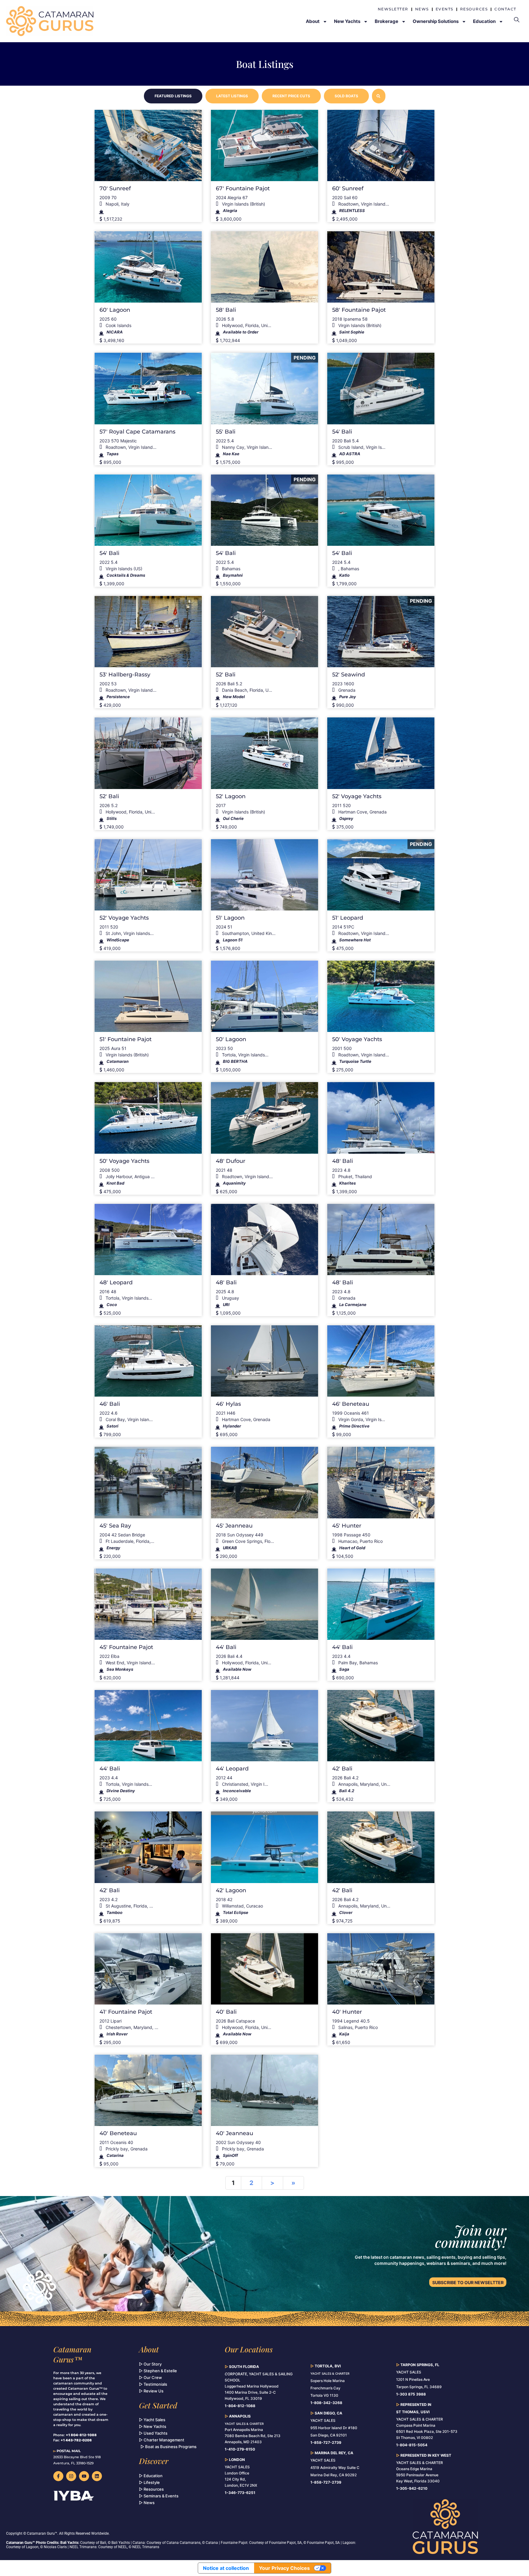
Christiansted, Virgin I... (244, 1784)
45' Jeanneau (234, 1526)
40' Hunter (347, 2012)
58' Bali (226, 310)
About (149, 2349)
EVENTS (445, 9)
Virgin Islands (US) (123, 569)
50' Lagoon (231, 1039)
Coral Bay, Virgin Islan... (129, 1419)
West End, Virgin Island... (130, 1663)
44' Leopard (232, 1769)
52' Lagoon (231, 796)
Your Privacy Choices (284, 2568)
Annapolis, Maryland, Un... (364, 1784)
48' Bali (343, 1161)
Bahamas (231, 569)
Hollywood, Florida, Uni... (246, 325)
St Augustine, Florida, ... (129, 1906)
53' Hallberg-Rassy (125, 675)
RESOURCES (474, 9)
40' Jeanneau (234, 2133)
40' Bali (226, 2012)
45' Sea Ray (115, 1526)
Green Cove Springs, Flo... (247, 1541)
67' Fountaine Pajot (243, 188)
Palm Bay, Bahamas (357, 1663)
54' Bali (342, 432)
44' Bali (226, 1647)
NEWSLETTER (393, 9)
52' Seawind (349, 675)
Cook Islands (118, 325)
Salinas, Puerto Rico (357, 2027)
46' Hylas (228, 1404)
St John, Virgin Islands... (129, 933)
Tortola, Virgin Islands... (245, 1055)
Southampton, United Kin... (248, 933)
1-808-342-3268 (326, 2403)
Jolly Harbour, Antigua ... (129, 1176)
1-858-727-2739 (326, 2482)
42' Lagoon (231, 1890)
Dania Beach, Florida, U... (246, 690)
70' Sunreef (115, 188)
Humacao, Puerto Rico (360, 1541)
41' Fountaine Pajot (126, 2012)
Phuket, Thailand (355, 1176)
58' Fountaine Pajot (359, 310)
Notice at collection (226, 2568)
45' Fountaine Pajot (126, 1647)
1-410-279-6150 (240, 2449)
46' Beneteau (351, 1404)
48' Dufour (231, 1161)
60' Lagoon (115, 310)
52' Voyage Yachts (357, 796)
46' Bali (110, 1404)
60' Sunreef (348, 188)
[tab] (173, 96)
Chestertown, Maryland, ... (131, 2027)
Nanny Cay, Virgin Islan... (246, 447)
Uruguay (230, 1298)
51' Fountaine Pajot (126, 1039)
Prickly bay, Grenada (126, 2149)
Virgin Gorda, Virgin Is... (361, 1419)
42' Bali (342, 1769)
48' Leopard (116, 1282)
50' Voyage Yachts (357, 1039)
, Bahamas (348, 569)
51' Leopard (348, 918)
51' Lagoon (230, 918)
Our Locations (249, 2349)
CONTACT (505, 9)
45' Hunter (347, 1526)
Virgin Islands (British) (243, 204)
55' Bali (226, 432)
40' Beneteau (118, 2133)
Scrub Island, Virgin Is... (361, 447)
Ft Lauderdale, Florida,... (129, 1541)
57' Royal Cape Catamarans (137, 432)
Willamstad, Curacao (242, 1906)
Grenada (346, 690)
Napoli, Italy (117, 204)
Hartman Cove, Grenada (362, 812)
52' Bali (226, 675)
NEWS (422, 9)
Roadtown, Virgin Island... (363, 204)
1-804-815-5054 (412, 2445)
